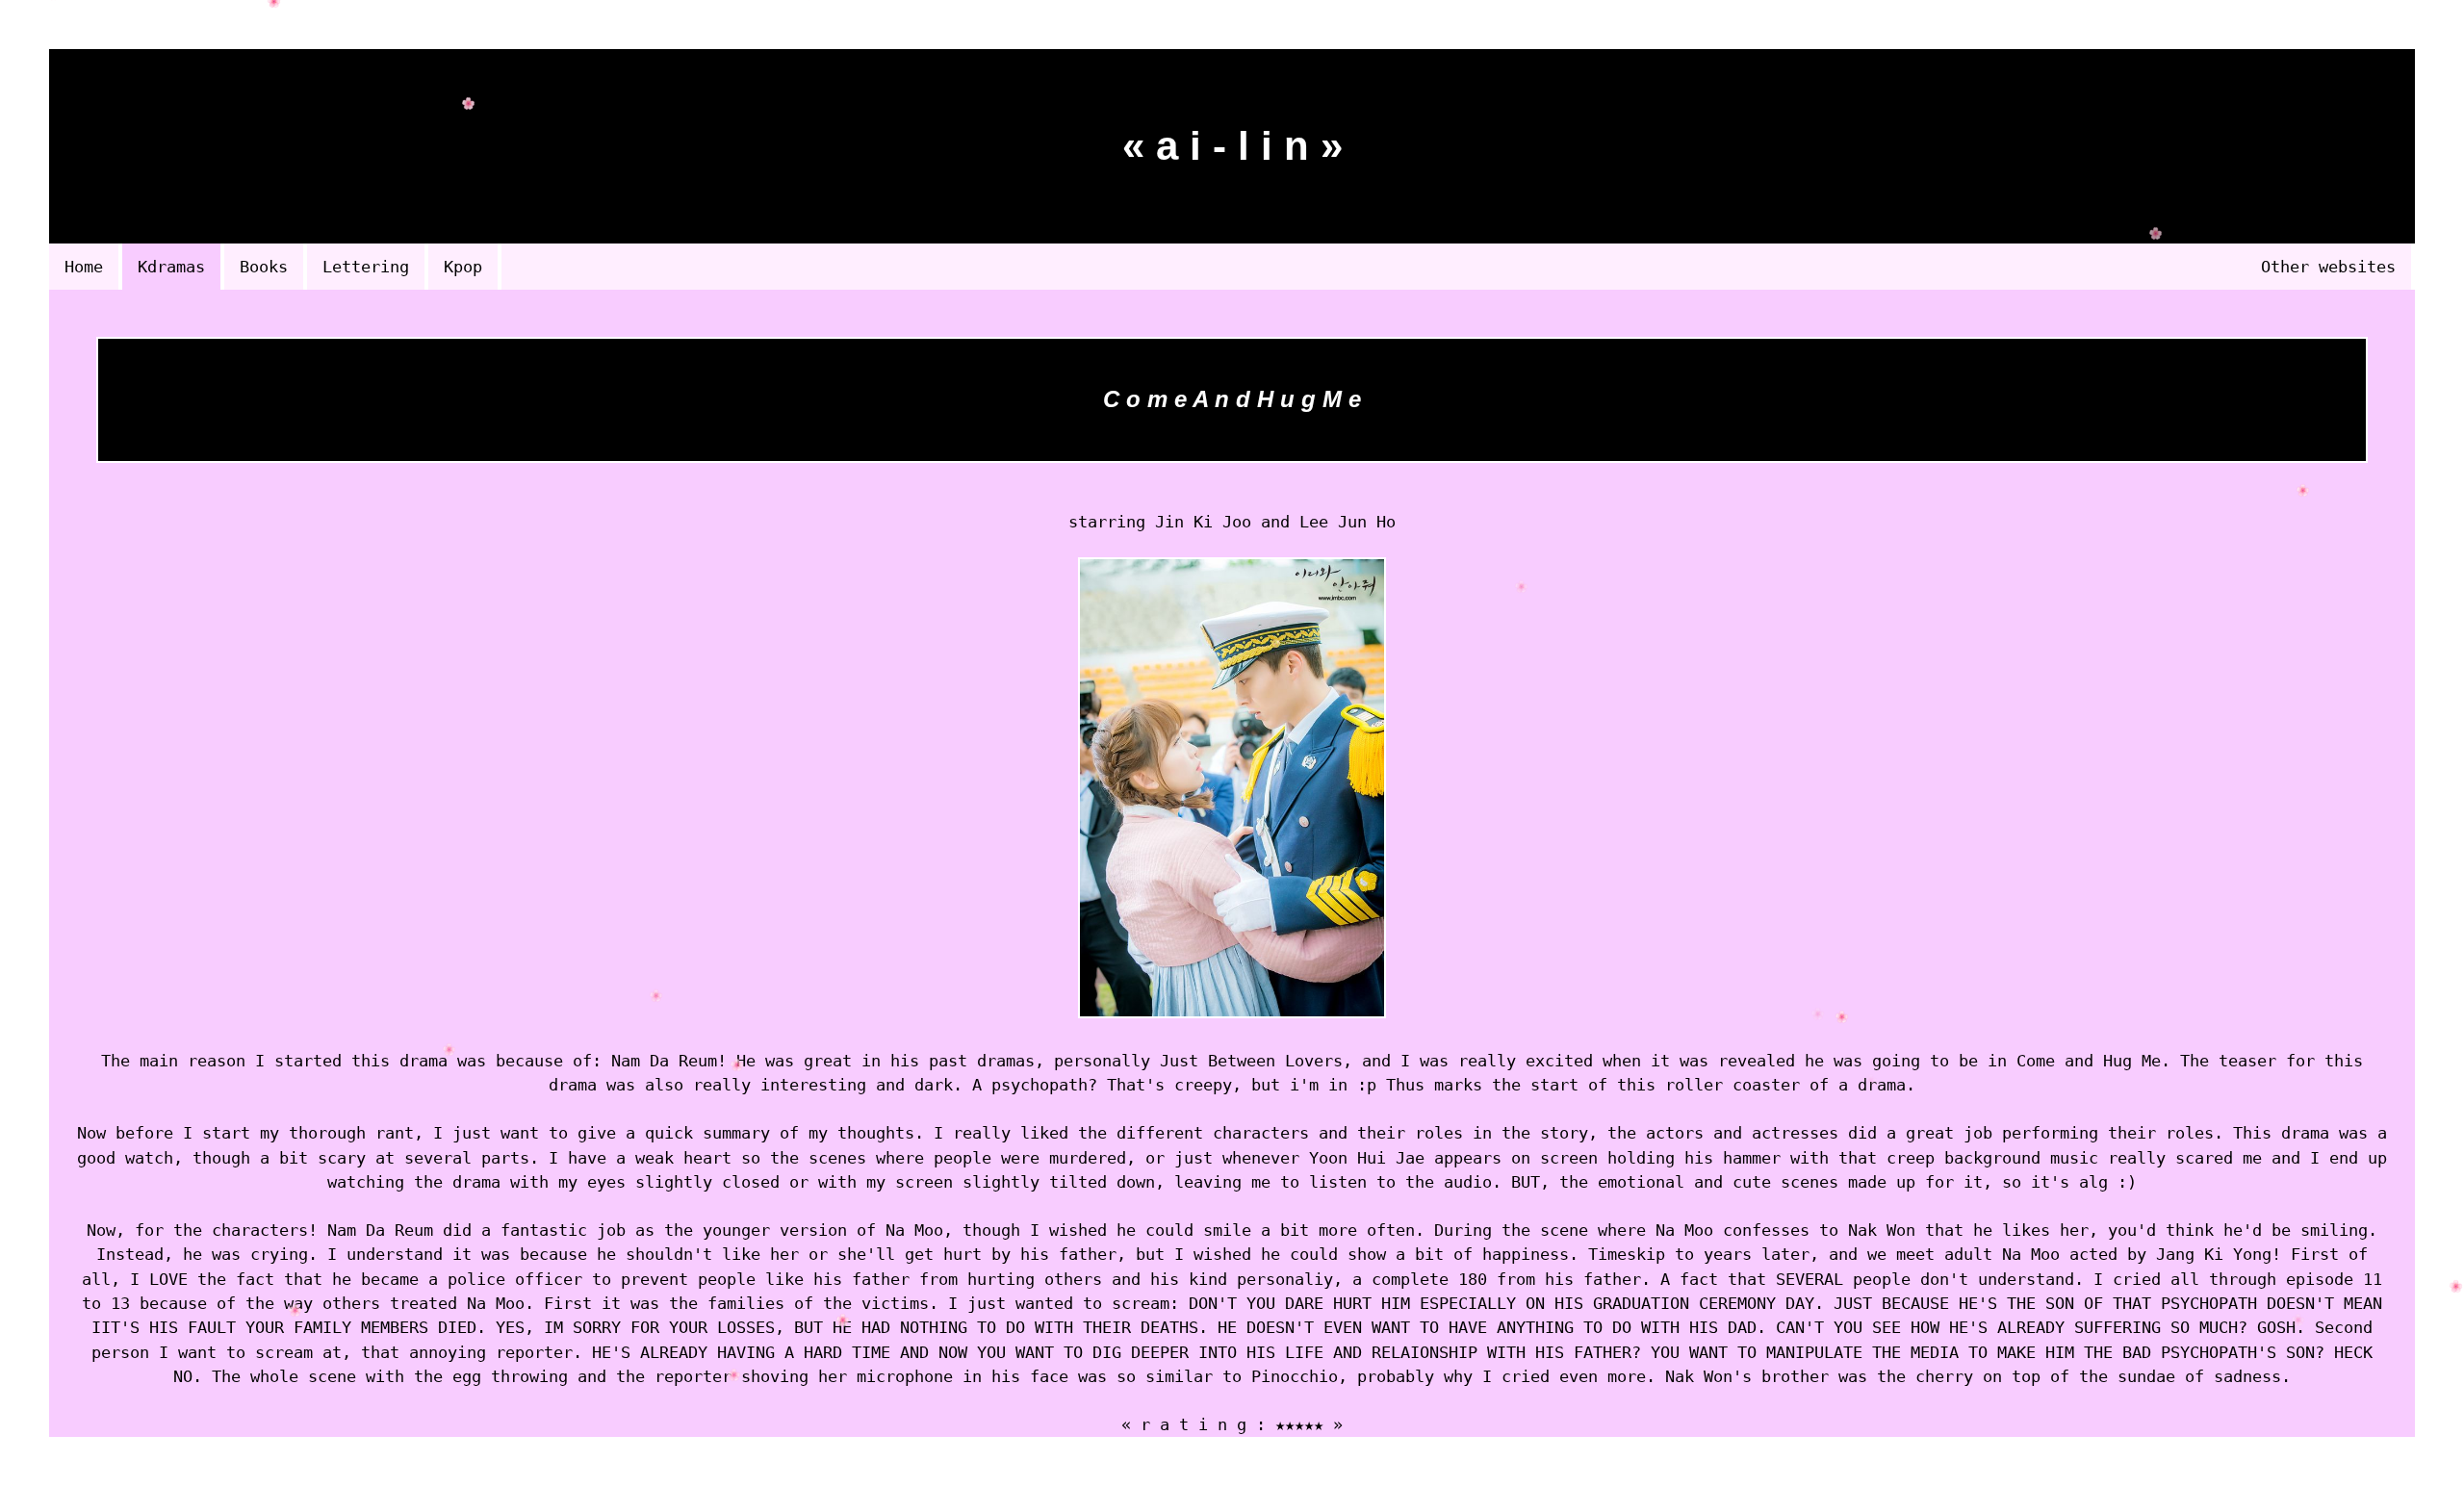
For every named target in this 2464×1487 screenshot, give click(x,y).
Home (84, 267)
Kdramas (171, 267)
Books (264, 267)
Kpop (463, 267)
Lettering (366, 267)
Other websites (2328, 267)
